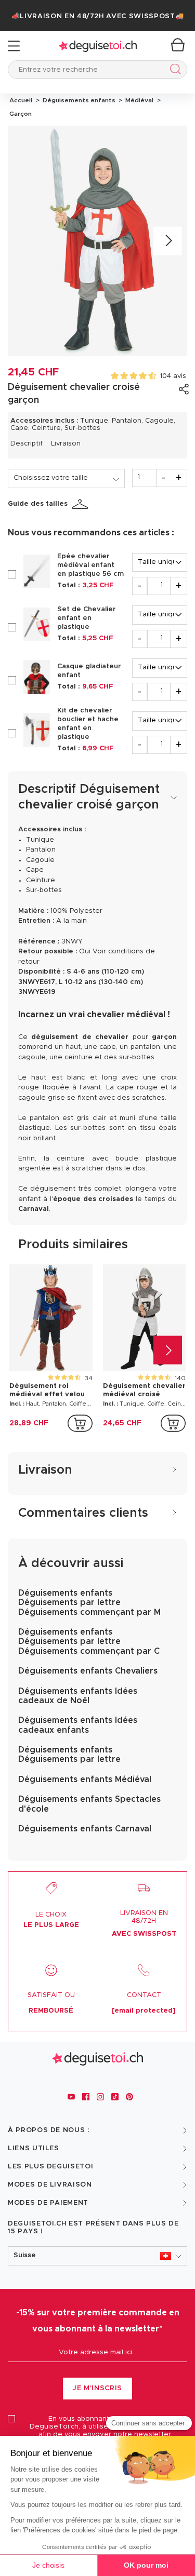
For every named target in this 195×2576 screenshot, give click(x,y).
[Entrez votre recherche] (173, 71)
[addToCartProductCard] (80, 1423)
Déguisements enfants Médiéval (85, 1779)
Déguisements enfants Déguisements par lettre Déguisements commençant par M (89, 1603)
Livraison (66, 444)
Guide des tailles (38, 504)
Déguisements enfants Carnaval (85, 1829)
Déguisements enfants (78, 100)
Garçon (20, 114)
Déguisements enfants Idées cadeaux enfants (78, 1725)
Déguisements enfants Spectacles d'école (89, 1804)
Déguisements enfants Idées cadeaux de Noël (78, 1696)
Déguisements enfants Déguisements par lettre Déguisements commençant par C (89, 1642)
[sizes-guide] (82, 504)
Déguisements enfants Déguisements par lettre (69, 1755)
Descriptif (27, 444)
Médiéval (139, 100)
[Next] (168, 241)
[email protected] (144, 2011)
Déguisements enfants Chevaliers (88, 1671)
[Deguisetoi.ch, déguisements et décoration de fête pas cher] (98, 46)
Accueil (21, 100)
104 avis (173, 376)
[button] (97, 2256)
